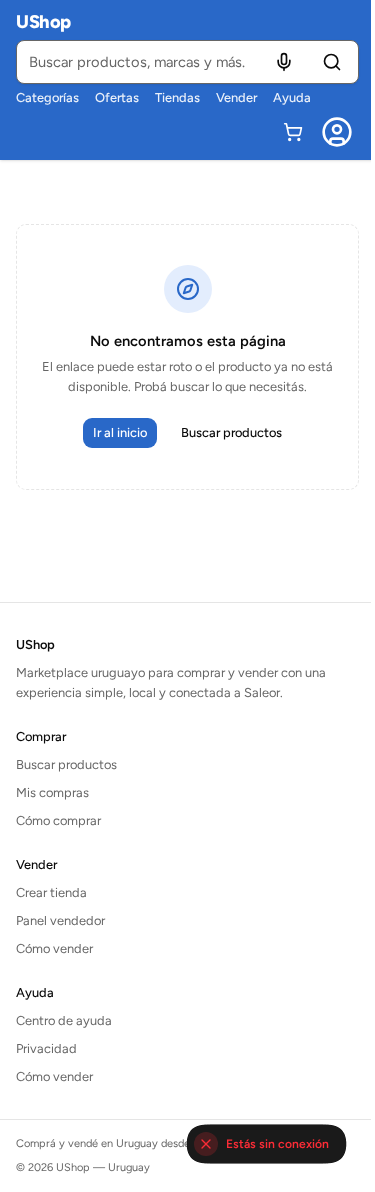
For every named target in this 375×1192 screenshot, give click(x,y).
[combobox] (187, 62)
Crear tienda (51, 892)
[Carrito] (293, 132)
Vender (236, 97)
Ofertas (117, 97)
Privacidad (46, 1048)
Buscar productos (231, 432)
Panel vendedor (60, 920)
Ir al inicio (120, 432)
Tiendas (177, 97)
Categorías (47, 97)
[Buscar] (332, 62)
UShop (43, 22)
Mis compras (52, 792)
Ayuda (292, 97)
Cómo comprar (58, 820)
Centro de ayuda (64, 1020)
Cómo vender (54, 948)
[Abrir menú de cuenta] (337, 132)
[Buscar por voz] (284, 62)
